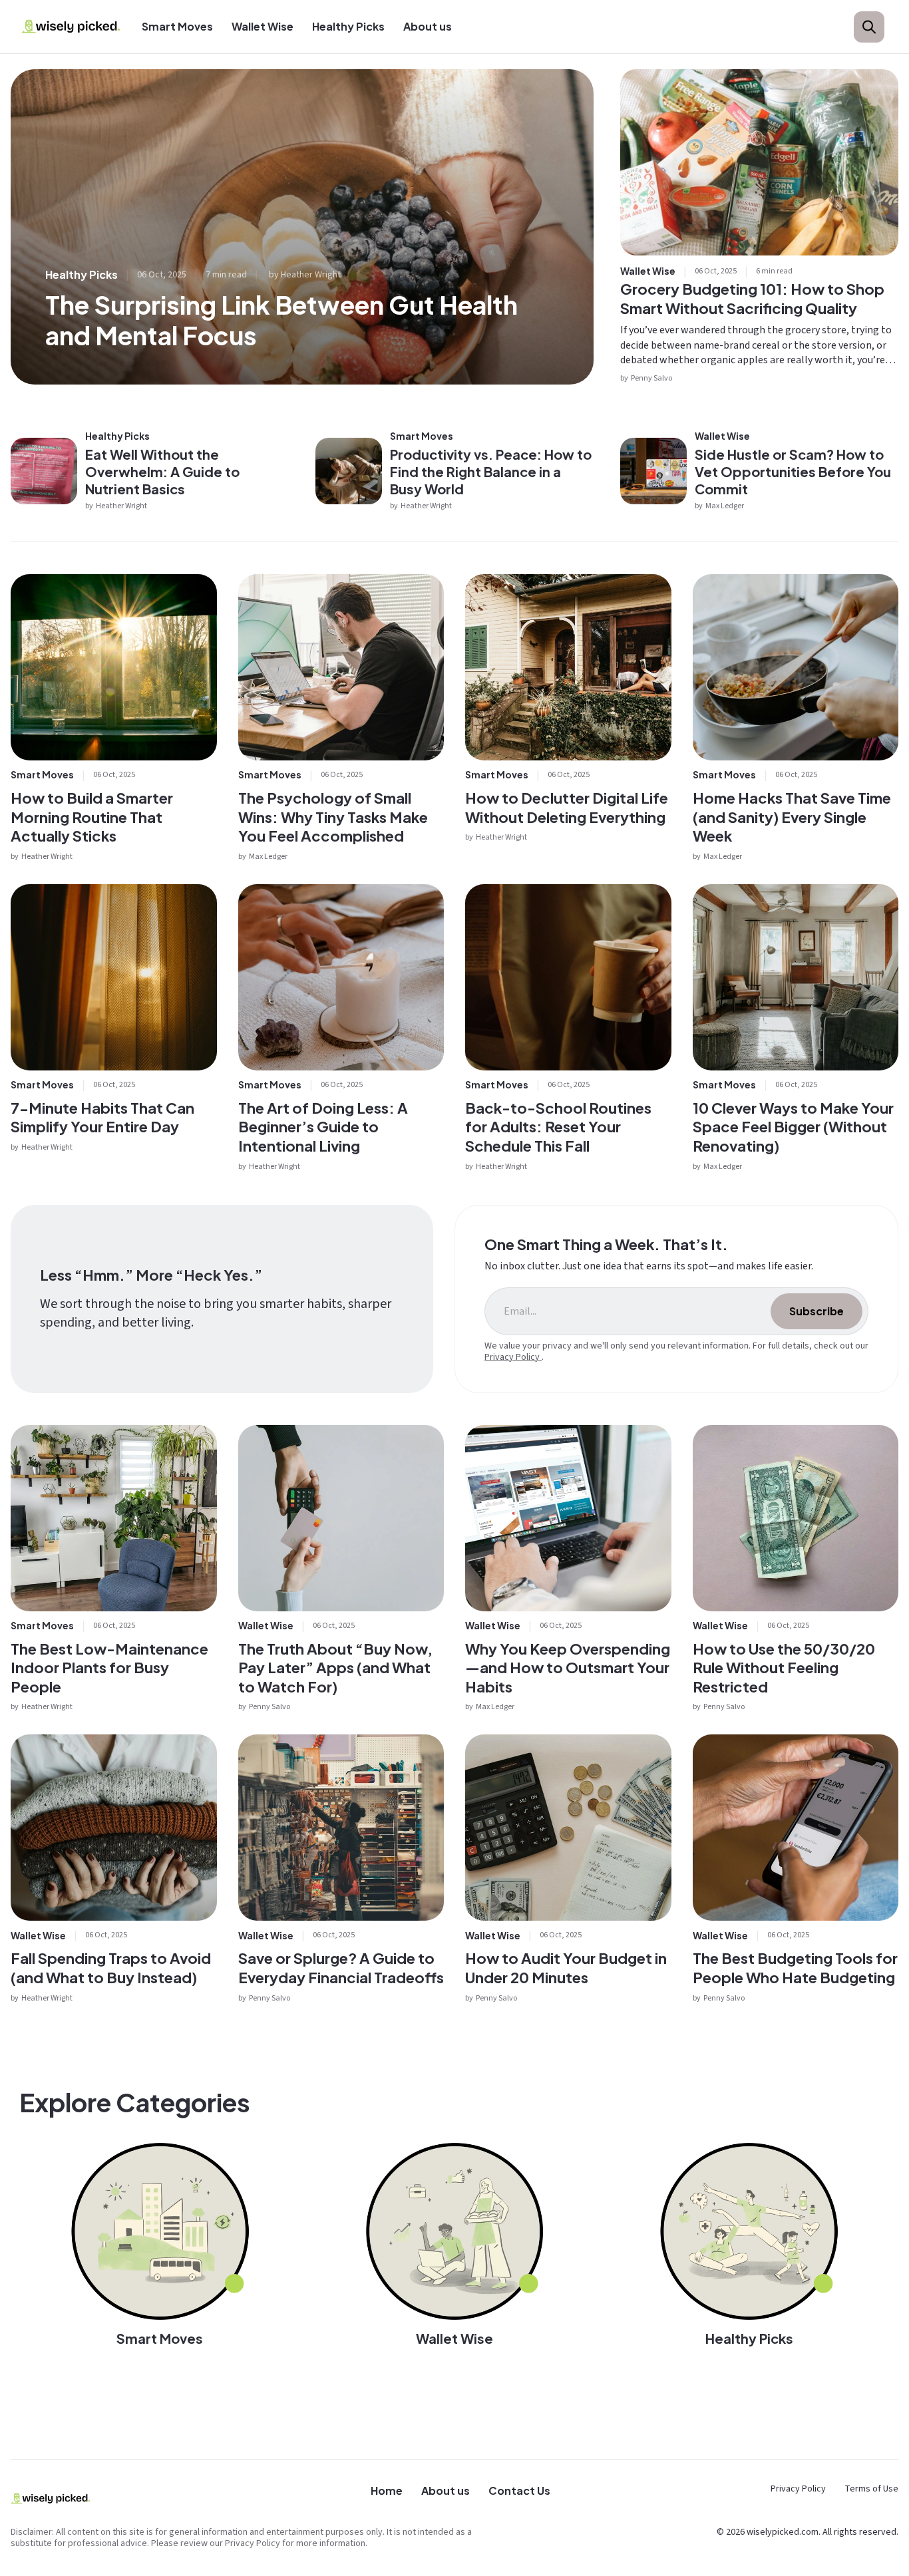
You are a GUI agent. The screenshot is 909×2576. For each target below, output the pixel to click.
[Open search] (869, 27)
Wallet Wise (263, 26)
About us (428, 26)
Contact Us (519, 2491)
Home (387, 2491)
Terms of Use (871, 2489)
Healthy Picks (348, 26)
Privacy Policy (513, 1357)
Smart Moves (177, 26)
